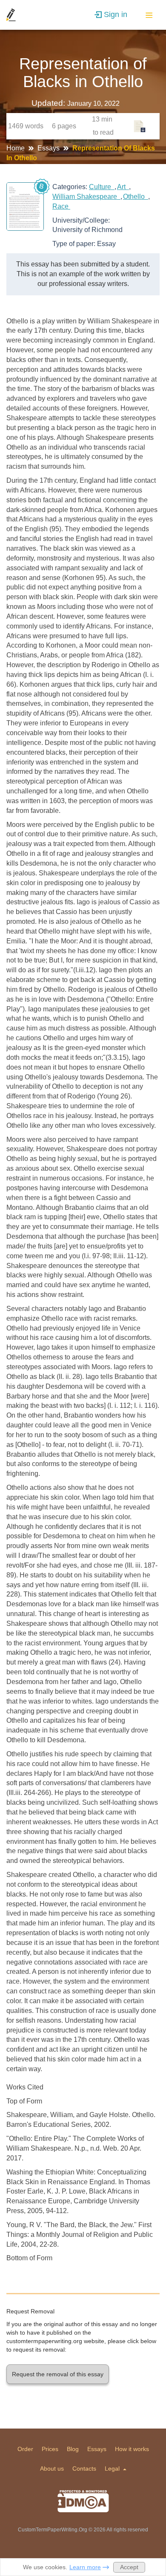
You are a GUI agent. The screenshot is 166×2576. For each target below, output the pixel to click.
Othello (136, 197)
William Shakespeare (86, 197)
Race (61, 206)
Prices (50, 2449)
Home (16, 148)
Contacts (84, 2468)
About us (52, 2468)
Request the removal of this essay (58, 2374)
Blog (73, 2449)
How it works (132, 2449)
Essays (49, 148)
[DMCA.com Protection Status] (83, 2501)
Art (123, 187)
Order (25, 2449)
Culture (102, 187)
